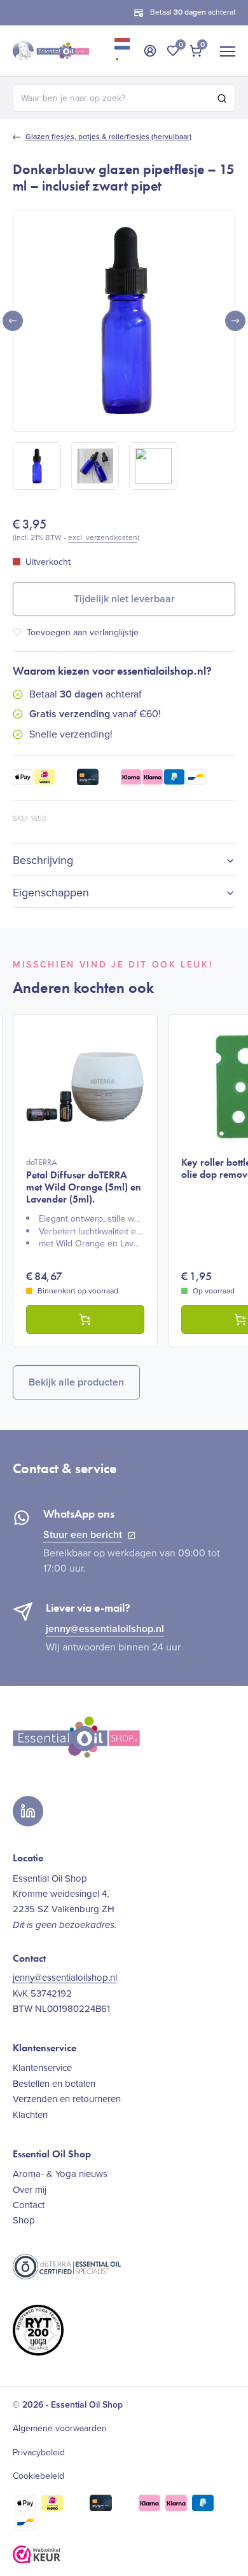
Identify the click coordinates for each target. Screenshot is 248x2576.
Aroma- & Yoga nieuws (60, 2174)
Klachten (30, 2115)
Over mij (30, 2190)
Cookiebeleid (38, 2476)
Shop (24, 2220)
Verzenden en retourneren (67, 2099)
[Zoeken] (222, 98)
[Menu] (228, 51)
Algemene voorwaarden (60, 2429)
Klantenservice (42, 2068)
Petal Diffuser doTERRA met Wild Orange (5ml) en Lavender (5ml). (84, 1181)
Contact (29, 2205)
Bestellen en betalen (54, 2084)
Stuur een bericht (83, 1534)
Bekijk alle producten (76, 1382)
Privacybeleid (39, 2453)
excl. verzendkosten (103, 537)
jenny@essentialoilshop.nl (105, 1629)
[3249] (85, 1319)
